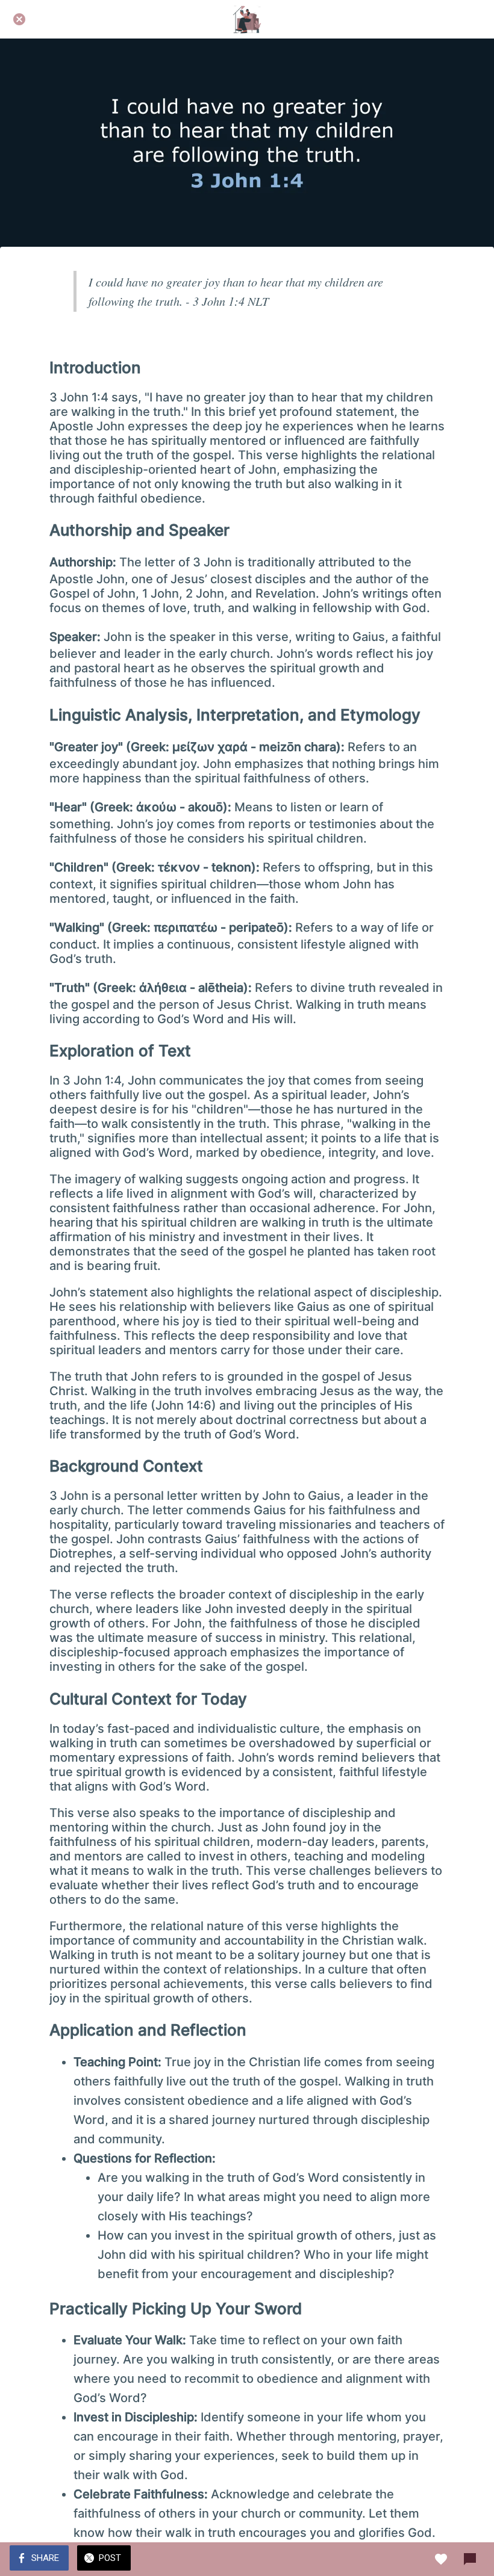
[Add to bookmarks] (441, 2559)
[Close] (19, 19)
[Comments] (470, 2559)
